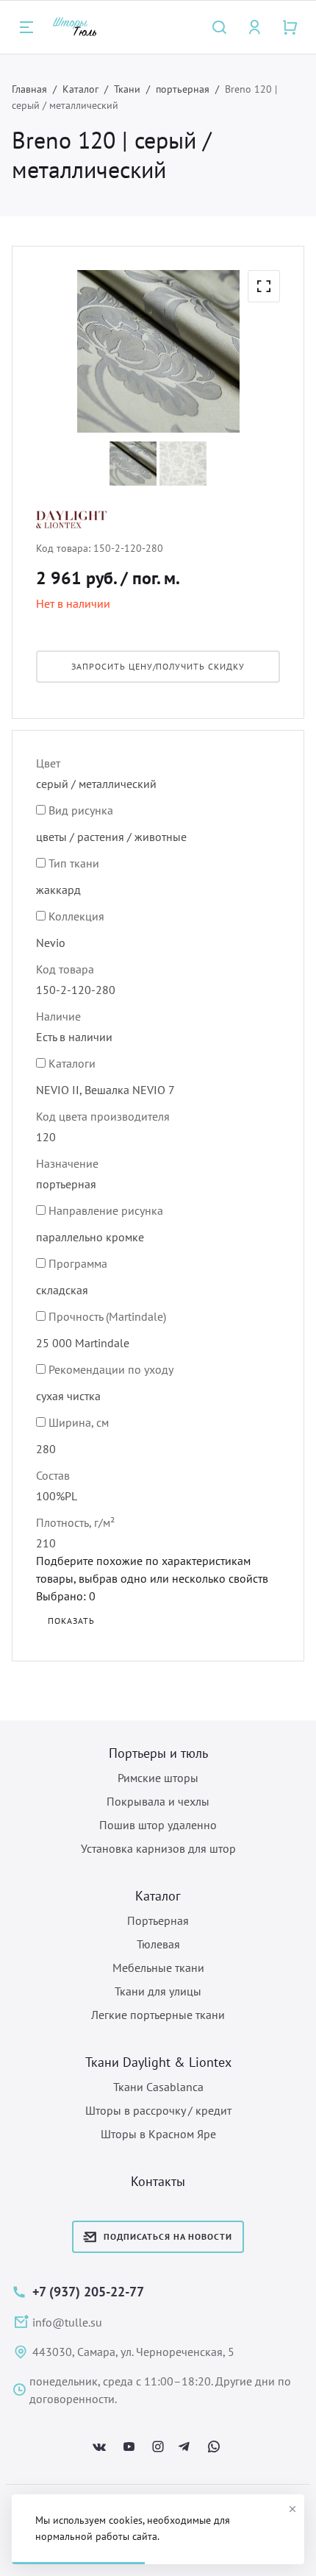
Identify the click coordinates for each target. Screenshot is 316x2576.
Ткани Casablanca (158, 2087)
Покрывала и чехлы (158, 1801)
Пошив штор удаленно (158, 1825)
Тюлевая (158, 1944)
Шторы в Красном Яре (158, 2134)
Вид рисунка (81, 810)
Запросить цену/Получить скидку (158, 666)
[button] (264, 286)
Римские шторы (158, 1778)
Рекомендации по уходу (111, 1369)
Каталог (80, 89)
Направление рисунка (106, 1210)
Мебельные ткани (158, 1968)
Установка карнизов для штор (158, 1848)
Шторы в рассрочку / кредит (158, 2110)
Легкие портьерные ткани (158, 2015)
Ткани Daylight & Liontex (158, 2062)
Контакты (158, 2181)
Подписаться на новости (168, 2236)
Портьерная (158, 1920)
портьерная (183, 89)
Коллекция (76, 916)
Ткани (127, 89)
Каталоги (72, 1063)
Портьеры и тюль (158, 1753)
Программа (78, 1263)
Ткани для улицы (158, 1991)
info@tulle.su (67, 2322)
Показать (71, 1621)
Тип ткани (74, 863)
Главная (29, 89)
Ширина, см (79, 1422)
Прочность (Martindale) (107, 1316)
